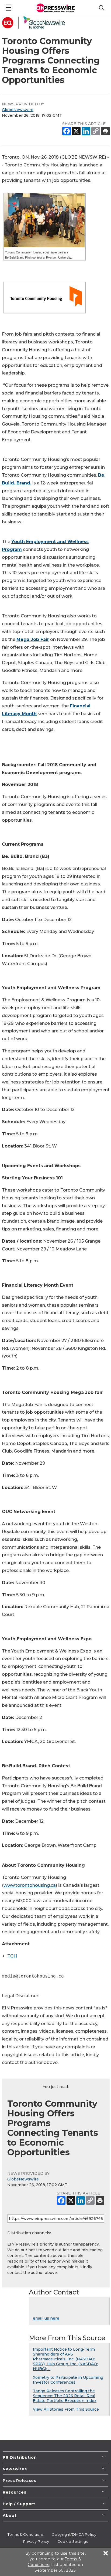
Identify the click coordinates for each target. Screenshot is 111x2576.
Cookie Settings (73, 2541)
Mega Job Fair (33, 639)
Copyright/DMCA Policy (74, 2534)
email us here (46, 2318)
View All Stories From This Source (66, 2409)
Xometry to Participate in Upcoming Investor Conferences (68, 2380)
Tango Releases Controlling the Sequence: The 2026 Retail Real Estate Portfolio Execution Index (65, 2396)
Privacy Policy (36, 2541)
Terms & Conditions (26, 2534)
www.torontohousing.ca (30, 1885)
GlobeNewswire (18, 110)
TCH (12, 1956)
